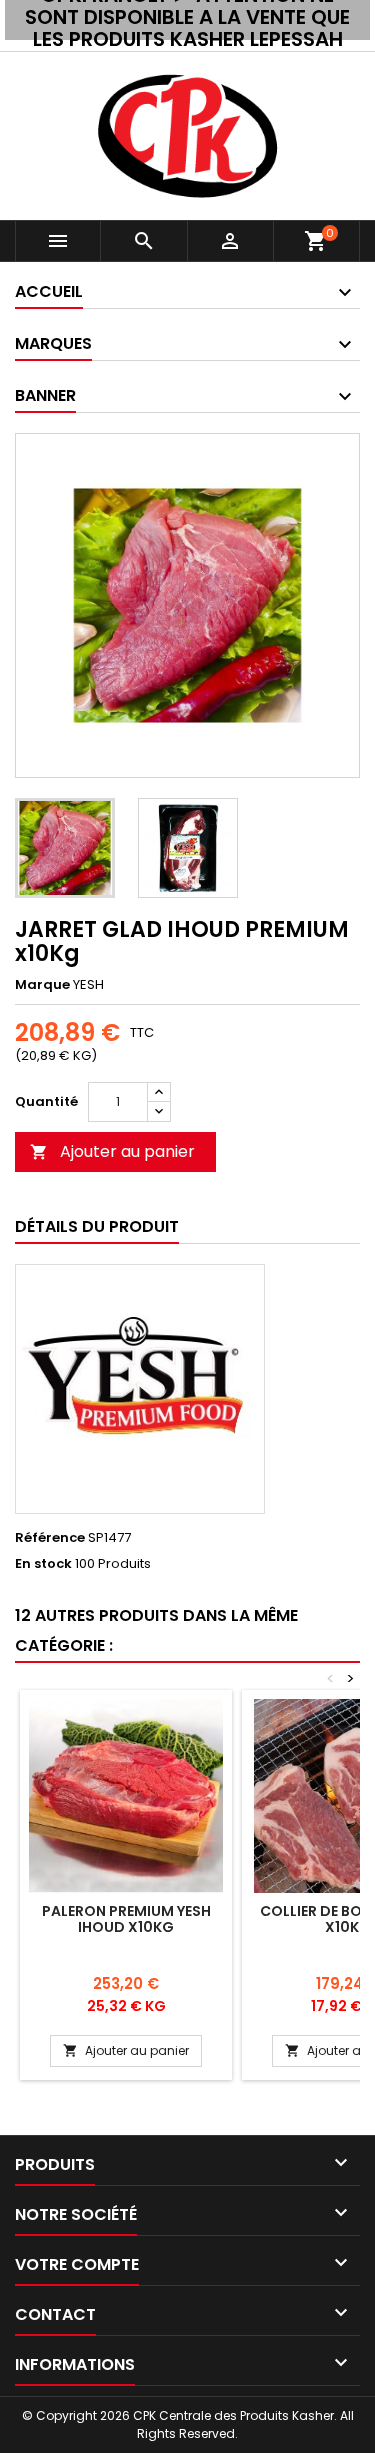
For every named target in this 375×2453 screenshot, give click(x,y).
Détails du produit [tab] (97, 1226)
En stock (43, 1564)
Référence (50, 1538)
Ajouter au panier (112, 1151)
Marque (42, 985)
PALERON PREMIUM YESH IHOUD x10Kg (126, 1919)
